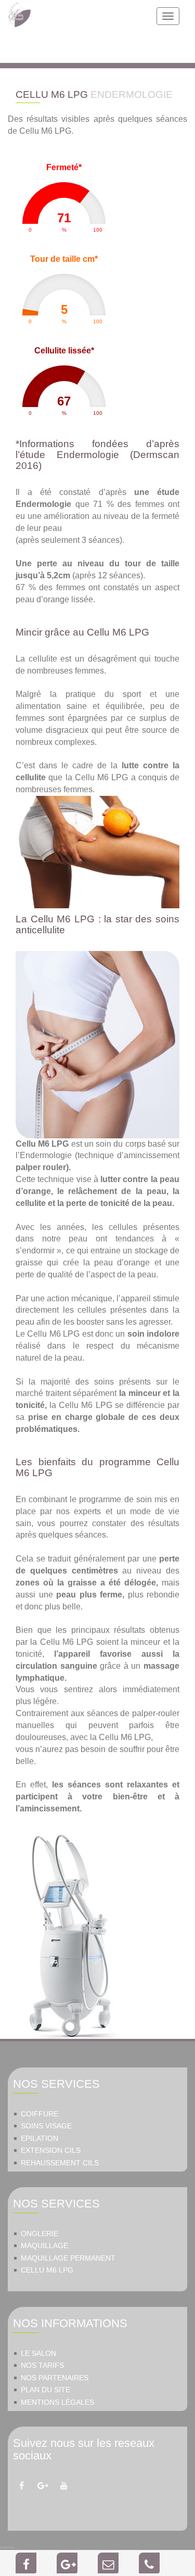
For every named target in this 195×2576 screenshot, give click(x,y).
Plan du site (45, 2390)
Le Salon (38, 2353)
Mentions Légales (57, 2402)
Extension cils (51, 2150)
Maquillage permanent (68, 2258)
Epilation (40, 2139)
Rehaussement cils (60, 2163)
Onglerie (40, 2234)
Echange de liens (7, 2547)
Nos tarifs (42, 2365)
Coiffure (40, 2114)
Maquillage (44, 2246)
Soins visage (46, 2126)
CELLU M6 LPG (47, 2270)
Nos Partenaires (55, 2378)
